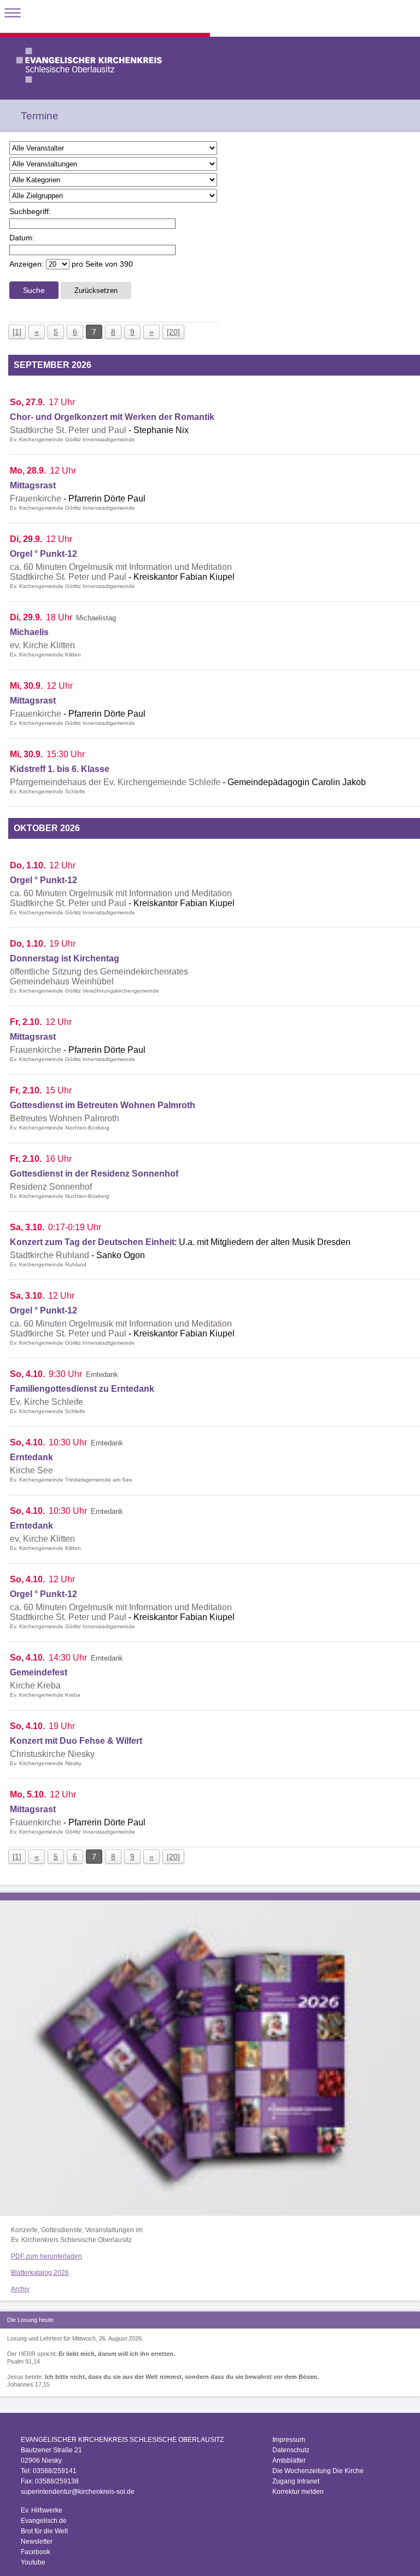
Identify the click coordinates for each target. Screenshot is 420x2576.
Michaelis (29, 632)
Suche (34, 290)
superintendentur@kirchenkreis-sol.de (78, 2492)
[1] (17, 332)
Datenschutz (291, 2450)
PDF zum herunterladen (46, 2256)
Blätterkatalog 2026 (40, 2273)
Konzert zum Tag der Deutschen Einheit (92, 1242)
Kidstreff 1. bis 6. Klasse (60, 769)
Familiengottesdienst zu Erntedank (82, 1389)
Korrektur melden (298, 2492)
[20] (173, 332)
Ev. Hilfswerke (42, 2510)
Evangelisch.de (44, 2521)
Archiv (20, 2289)
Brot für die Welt (44, 2531)
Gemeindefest (39, 1672)
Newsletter (37, 2542)
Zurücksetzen (96, 290)
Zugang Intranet (296, 2481)
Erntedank (31, 1457)
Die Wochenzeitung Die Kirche (318, 2471)
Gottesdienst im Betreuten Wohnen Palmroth (103, 1105)
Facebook (36, 2552)
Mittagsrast (33, 485)
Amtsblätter (289, 2460)
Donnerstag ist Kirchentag (65, 958)
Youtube (33, 2562)
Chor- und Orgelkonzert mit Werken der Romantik (112, 417)
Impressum (289, 2440)
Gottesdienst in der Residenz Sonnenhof (94, 1174)
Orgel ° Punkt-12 (43, 554)
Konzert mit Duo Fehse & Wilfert (76, 1741)
